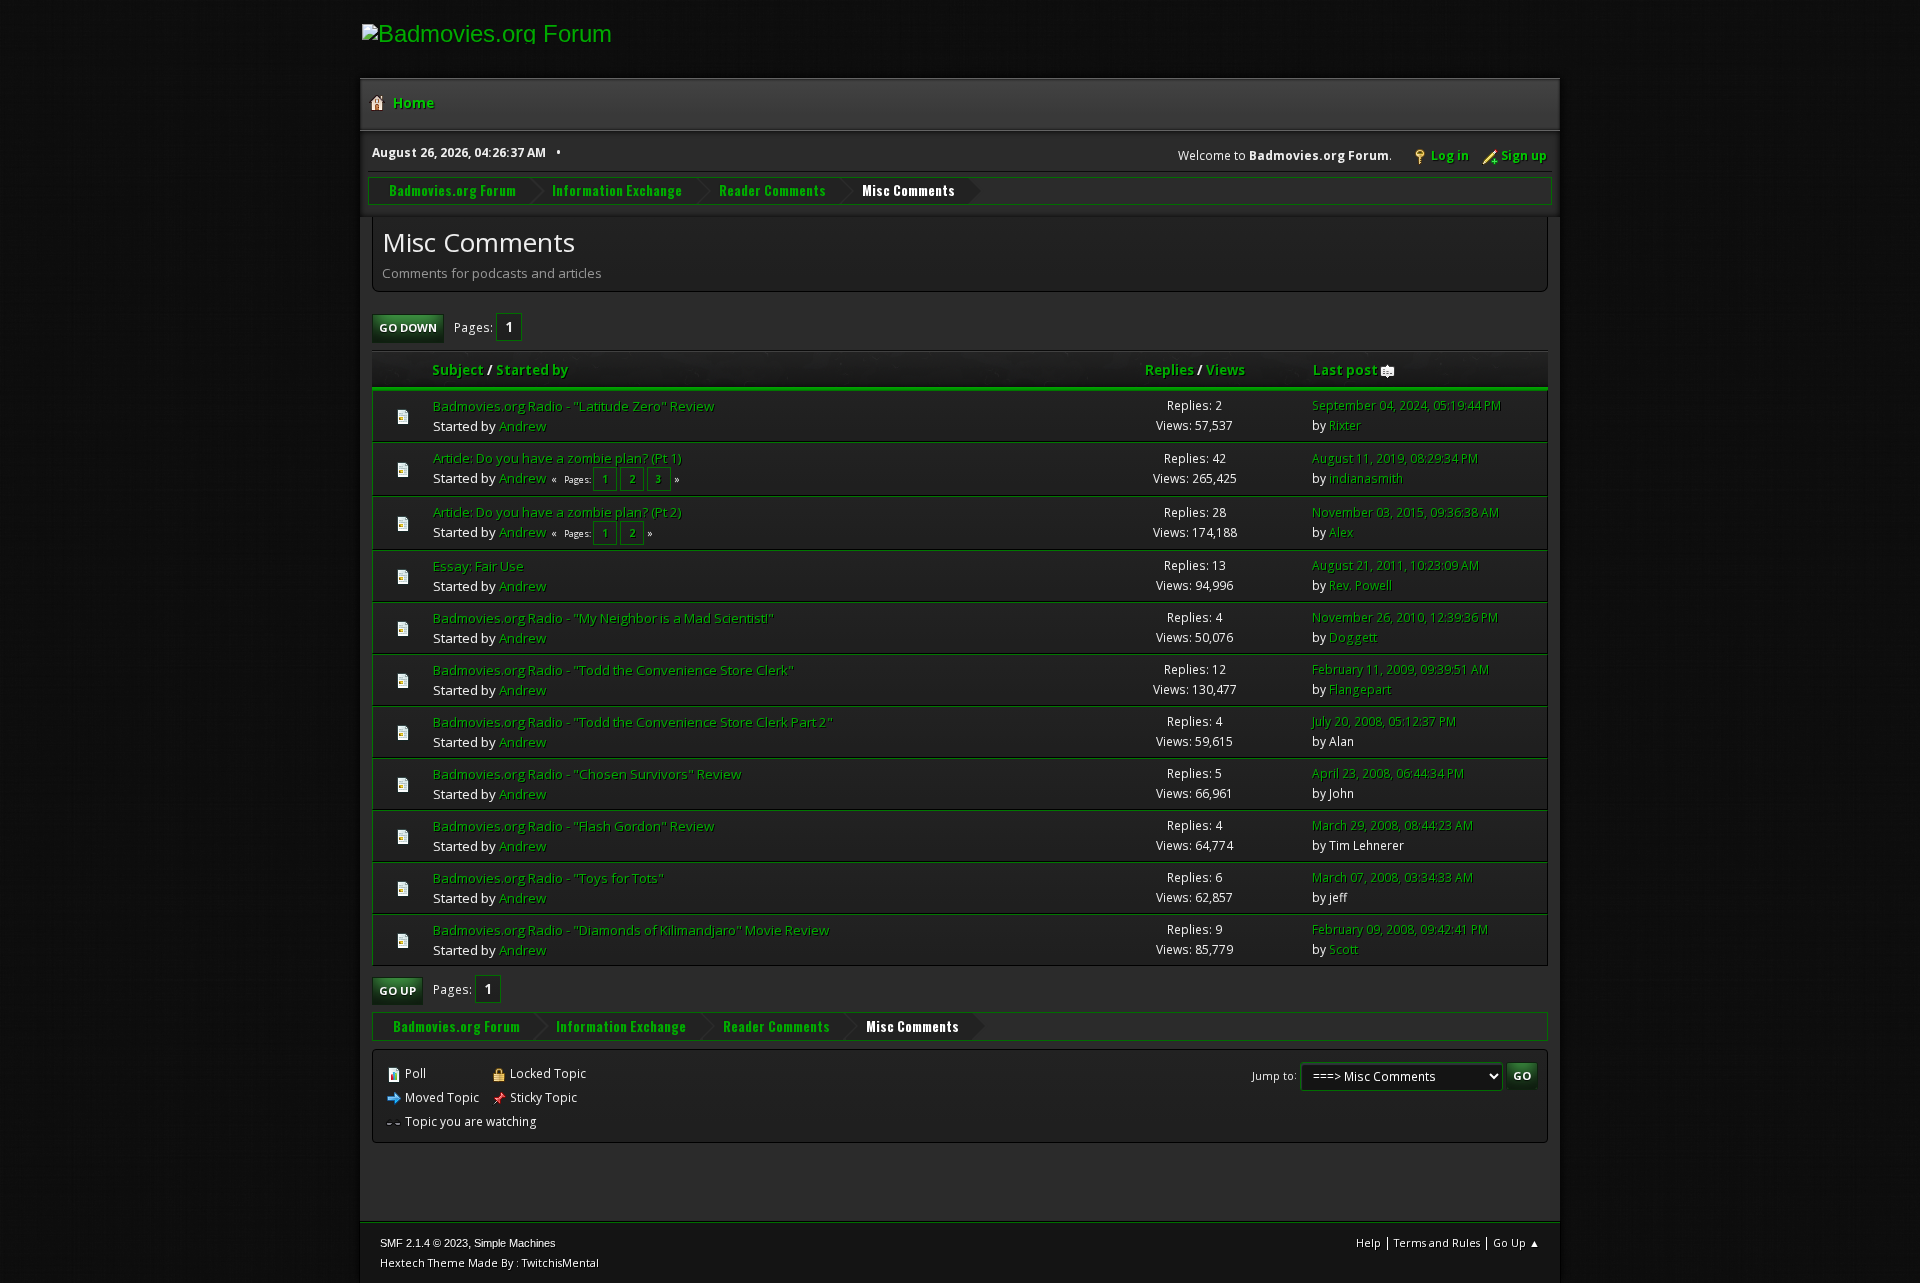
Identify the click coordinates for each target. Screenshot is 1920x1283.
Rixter (1345, 425)
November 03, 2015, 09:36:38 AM (1405, 512)
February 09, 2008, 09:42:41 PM (1400, 929)
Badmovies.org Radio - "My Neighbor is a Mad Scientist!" (603, 618)
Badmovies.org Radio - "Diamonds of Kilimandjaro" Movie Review (631, 930)
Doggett (1353, 637)
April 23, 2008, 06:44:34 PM (1388, 773)
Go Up (397, 990)
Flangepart (1360, 689)
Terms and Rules (1437, 1242)
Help (1368, 1242)
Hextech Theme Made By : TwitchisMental (489, 1262)
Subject (458, 370)
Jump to (1273, 1074)
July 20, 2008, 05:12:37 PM (1384, 721)
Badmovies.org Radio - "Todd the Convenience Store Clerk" (613, 670)
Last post (1345, 370)
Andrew (522, 426)
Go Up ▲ (1516, 1242)
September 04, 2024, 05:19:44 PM (1406, 405)
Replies (1169, 370)
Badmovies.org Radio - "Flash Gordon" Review (573, 826)
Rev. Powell (1360, 585)
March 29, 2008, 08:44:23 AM (1392, 825)
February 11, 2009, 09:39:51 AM (1400, 669)
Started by (532, 370)
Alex (1341, 532)
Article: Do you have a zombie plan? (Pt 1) (557, 458)
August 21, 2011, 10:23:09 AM (1395, 565)
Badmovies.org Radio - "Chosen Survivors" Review (587, 774)
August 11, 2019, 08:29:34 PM (1395, 458)
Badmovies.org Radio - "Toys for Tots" (548, 878)
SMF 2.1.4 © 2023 (424, 1243)
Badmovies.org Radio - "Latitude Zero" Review (573, 406)
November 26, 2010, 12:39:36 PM (1405, 617)
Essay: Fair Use (478, 566)
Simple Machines (515, 1243)
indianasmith (1366, 478)
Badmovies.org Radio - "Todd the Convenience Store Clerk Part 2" (633, 722)
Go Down (408, 327)
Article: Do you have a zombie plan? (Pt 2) (557, 512)
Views (1225, 370)
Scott (1343, 949)
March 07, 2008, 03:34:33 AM (1392, 877)
